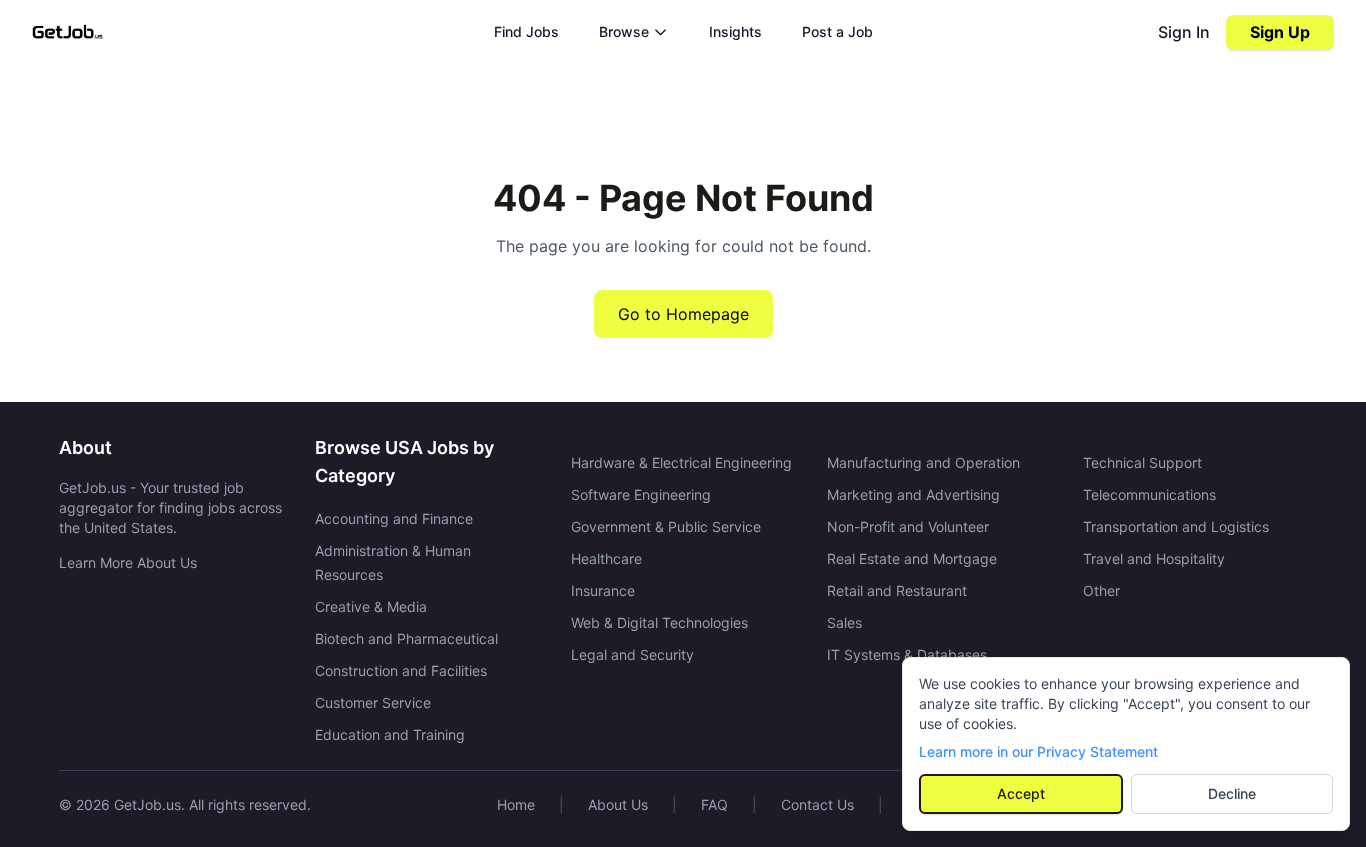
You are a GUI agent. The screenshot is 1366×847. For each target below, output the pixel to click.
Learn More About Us (128, 562)
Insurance (603, 590)
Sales (844, 622)
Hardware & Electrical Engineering (681, 462)
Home (516, 804)
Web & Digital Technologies (659, 622)
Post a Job (837, 31)
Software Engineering (641, 494)
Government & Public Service (666, 526)
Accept (1021, 793)
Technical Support (1142, 462)
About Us (618, 804)
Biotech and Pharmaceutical (406, 638)
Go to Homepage (683, 314)
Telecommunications (1149, 494)
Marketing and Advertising (913, 494)
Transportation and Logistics (1176, 526)
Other (1101, 590)
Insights (735, 31)
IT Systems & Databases (907, 654)
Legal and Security (632, 654)
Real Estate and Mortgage (912, 558)
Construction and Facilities (401, 670)
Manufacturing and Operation (923, 462)
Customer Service (373, 702)
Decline (1232, 793)
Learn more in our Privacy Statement (1038, 751)
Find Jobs (526, 31)
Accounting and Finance (394, 518)
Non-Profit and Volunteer (908, 526)
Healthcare (606, 558)
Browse (624, 31)
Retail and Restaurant (897, 590)
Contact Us (817, 804)
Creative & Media (371, 606)
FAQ (714, 804)
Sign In (1184, 32)
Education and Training (390, 734)
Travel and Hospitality (1154, 558)
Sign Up (1280, 32)
